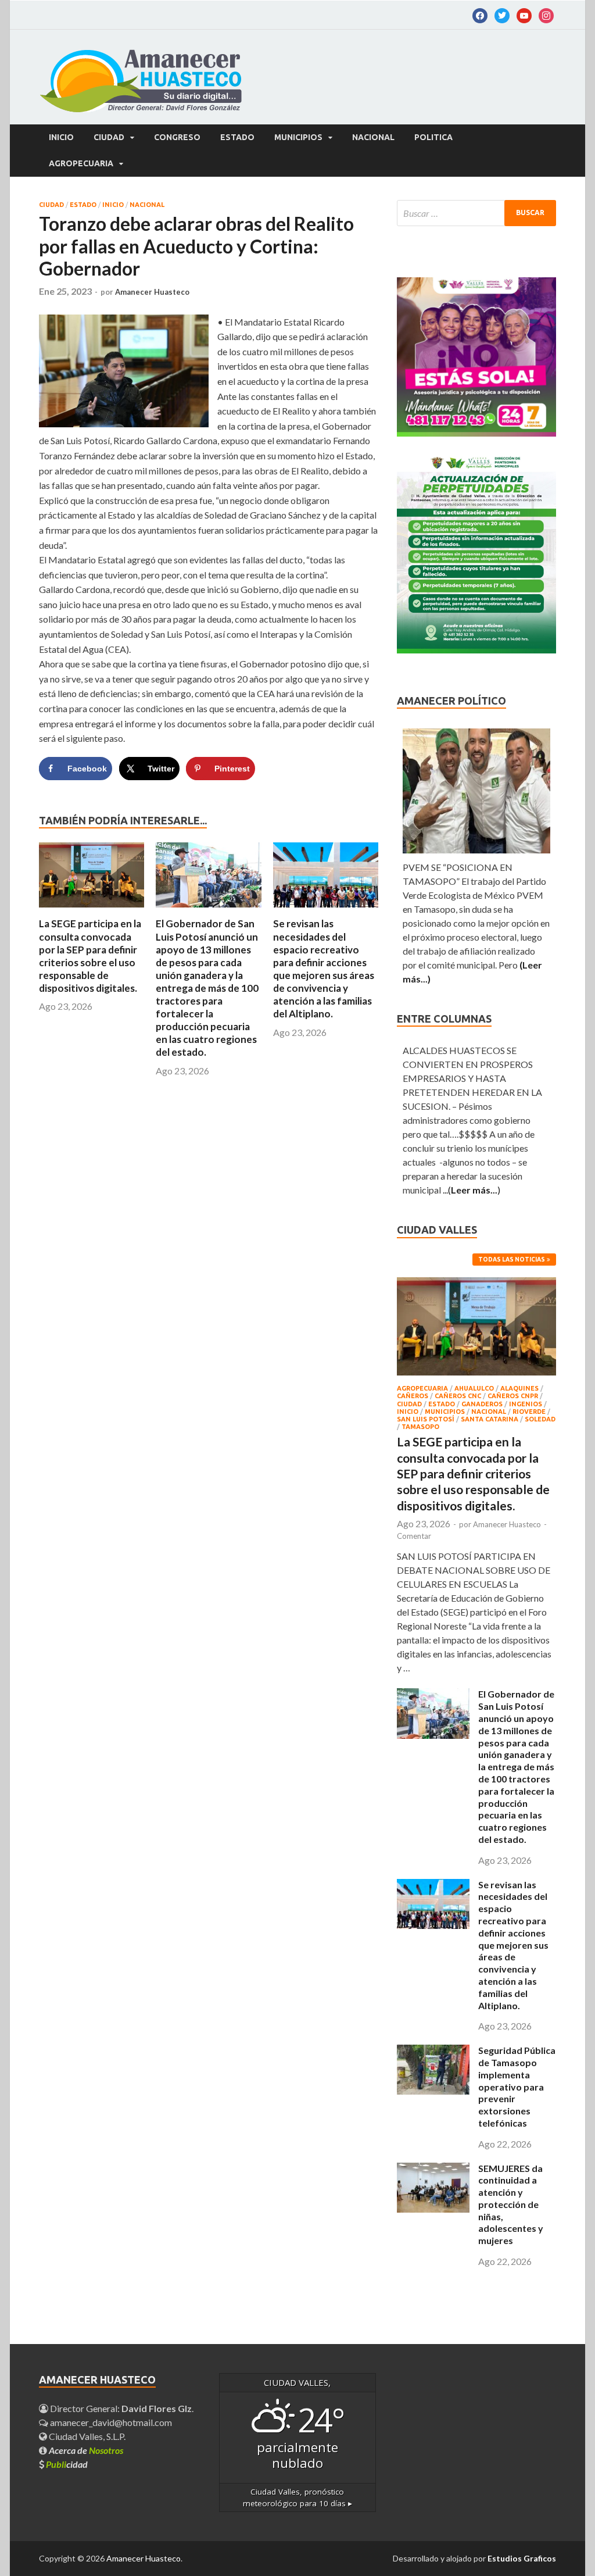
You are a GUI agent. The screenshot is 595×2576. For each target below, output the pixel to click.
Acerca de (86, 2450)
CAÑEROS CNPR (513, 1396)
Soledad (540, 1419)
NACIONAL (373, 137)
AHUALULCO (474, 1388)
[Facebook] (480, 15)
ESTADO (237, 137)
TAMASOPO (420, 1427)
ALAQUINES (519, 1388)
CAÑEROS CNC (458, 1396)
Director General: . (121, 2408)
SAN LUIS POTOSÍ (426, 1419)
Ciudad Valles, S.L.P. (86, 2436)
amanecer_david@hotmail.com (110, 2422)
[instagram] (546, 15)
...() (472, 1190)
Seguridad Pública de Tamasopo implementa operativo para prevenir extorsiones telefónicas (517, 2086)
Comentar (414, 1536)
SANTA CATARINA (490, 1419)
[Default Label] (502, 15)
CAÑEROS (413, 1396)
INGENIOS (526, 1404)
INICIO (113, 205)
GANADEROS (482, 1404)
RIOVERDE (529, 1412)
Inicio (61, 137)
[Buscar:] (476, 213)
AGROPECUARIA (81, 163)
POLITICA (433, 137)
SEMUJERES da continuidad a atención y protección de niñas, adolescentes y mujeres (511, 2205)
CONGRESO (177, 137)
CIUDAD (109, 137)
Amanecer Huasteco (152, 292)
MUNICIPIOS (298, 137)
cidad (67, 2464)
